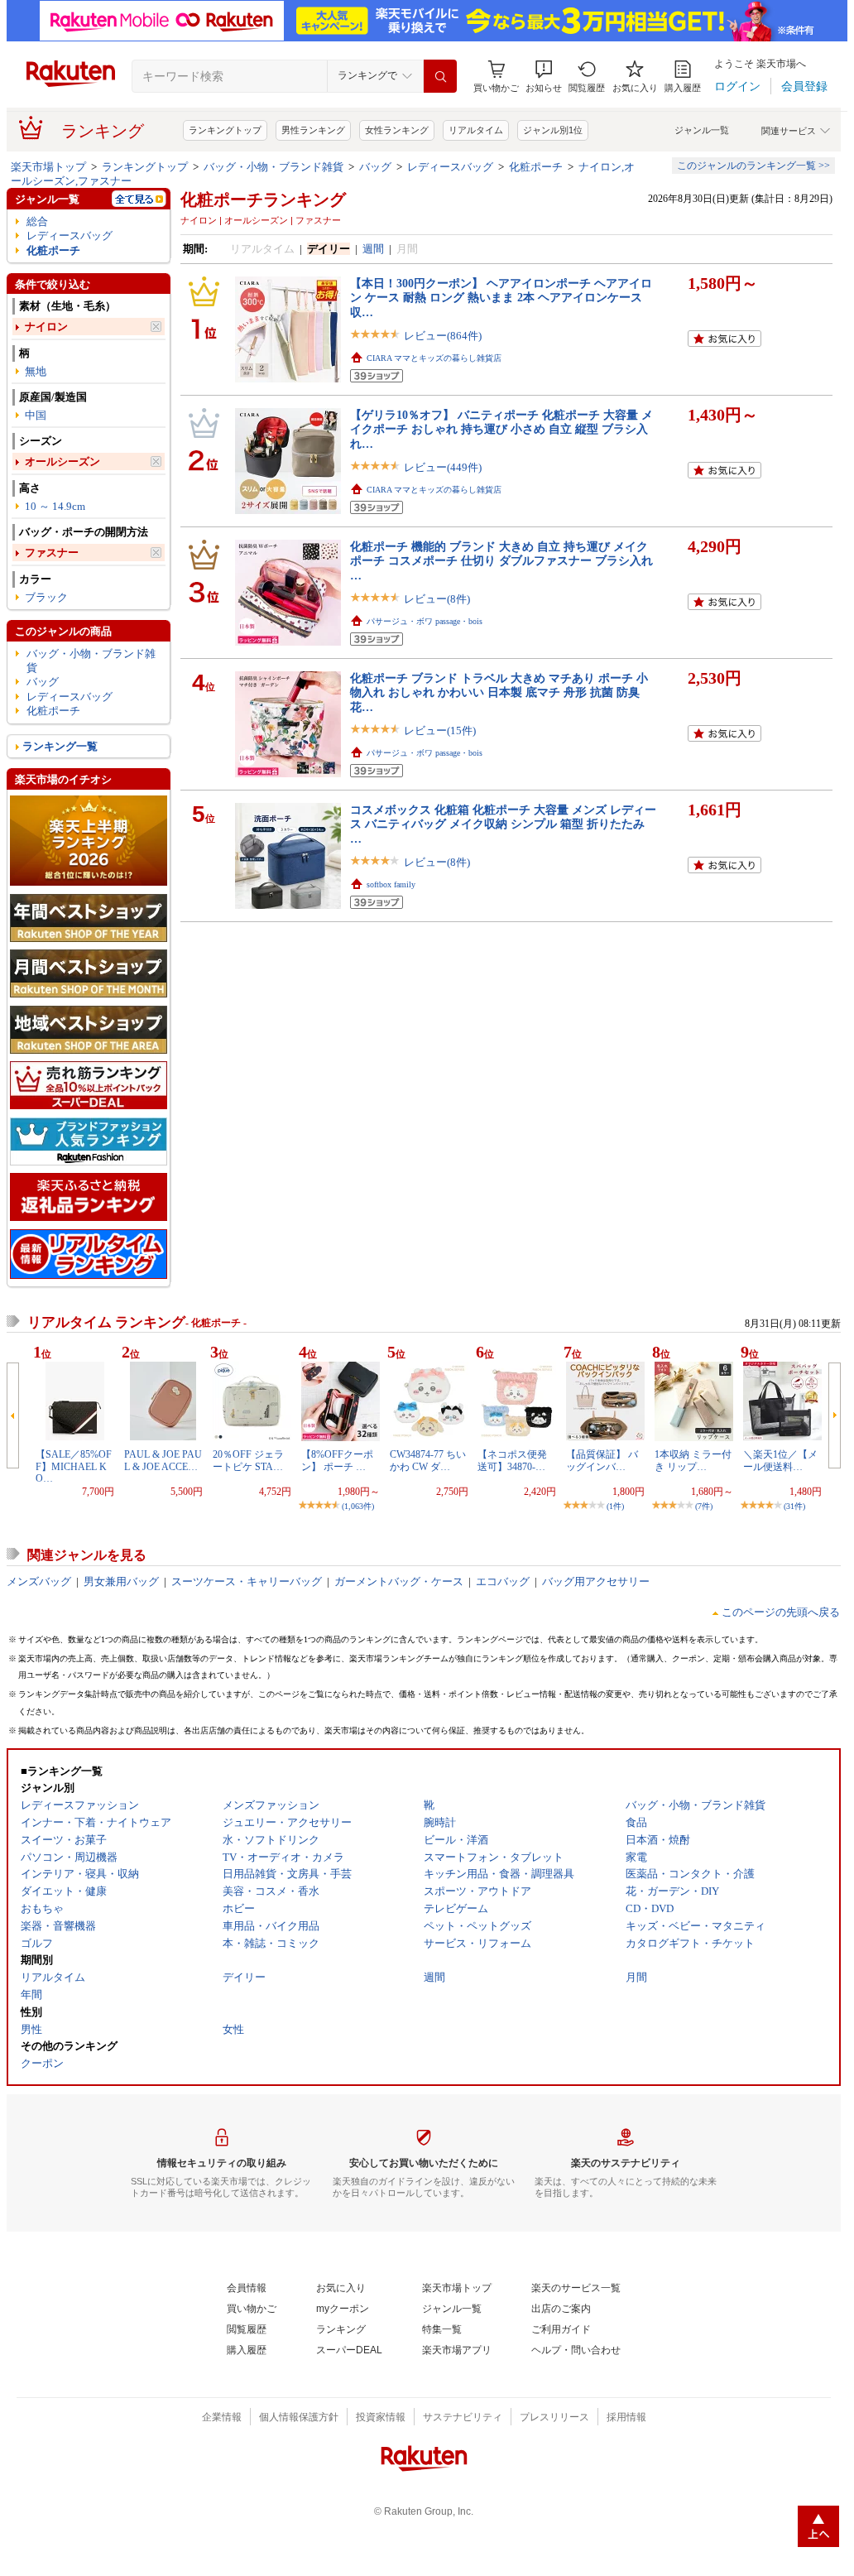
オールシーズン (62, 461)
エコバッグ (503, 1581)
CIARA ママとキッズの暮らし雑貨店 (434, 358)
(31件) (794, 1506)
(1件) (615, 1506)
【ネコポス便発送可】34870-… (512, 1460)
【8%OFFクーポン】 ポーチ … (337, 1460)
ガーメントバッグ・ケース (399, 1581)
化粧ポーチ (536, 167)
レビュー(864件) (443, 336)
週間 (373, 249)
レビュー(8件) (437, 599)
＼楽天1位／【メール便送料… (780, 1460)
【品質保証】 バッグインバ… (602, 1460)
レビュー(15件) (440, 731)
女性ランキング (397, 130)
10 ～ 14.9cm (55, 506)
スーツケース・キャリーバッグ (247, 1581)
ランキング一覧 (60, 746)
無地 (36, 371)
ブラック (46, 597)
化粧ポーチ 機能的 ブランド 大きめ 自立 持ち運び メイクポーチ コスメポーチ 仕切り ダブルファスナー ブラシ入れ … (501, 561)
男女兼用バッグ (121, 1581)
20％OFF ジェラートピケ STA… (248, 1460)
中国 (36, 415)
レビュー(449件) (443, 467)
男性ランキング (313, 130)
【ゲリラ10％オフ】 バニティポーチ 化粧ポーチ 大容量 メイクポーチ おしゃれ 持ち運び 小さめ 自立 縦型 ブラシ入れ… (501, 429)
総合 (37, 221)
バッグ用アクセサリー (596, 1581)
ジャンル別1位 (553, 130)
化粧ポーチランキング (263, 199)
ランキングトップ (225, 130)
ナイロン (46, 327)
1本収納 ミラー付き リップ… (693, 1460)
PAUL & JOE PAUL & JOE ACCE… (163, 1460)
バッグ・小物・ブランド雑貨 (273, 167)
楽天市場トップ (48, 167)
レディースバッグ (450, 167)
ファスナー (52, 553)
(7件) (704, 1506)
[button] (544, 77)
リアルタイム (476, 130)
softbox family (391, 884)
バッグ (375, 167)
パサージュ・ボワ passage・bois (425, 621)
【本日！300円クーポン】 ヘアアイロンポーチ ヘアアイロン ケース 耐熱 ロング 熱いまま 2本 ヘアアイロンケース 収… (501, 298)
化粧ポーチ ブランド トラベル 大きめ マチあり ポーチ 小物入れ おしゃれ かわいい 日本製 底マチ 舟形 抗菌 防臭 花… (499, 692)
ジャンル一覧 (702, 130)
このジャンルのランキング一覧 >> (753, 166)
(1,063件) (358, 1506)
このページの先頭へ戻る (781, 1612)
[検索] (440, 76)
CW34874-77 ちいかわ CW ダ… (428, 1460)
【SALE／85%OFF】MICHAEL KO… (74, 1466)
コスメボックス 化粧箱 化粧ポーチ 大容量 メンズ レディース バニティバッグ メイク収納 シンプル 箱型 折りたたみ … (503, 824)
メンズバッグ (39, 1581)
